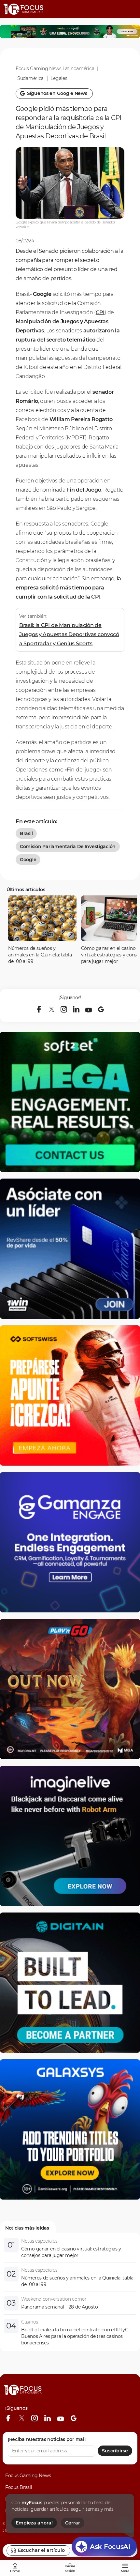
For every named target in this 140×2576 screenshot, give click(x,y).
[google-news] (101, 1009)
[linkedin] (76, 1009)
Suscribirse (115, 2451)
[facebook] (39, 1009)
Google (28, 860)
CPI (100, 312)
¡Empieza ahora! (34, 2523)
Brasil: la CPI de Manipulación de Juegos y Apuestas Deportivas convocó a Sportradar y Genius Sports (69, 634)
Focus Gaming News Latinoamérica (55, 69)
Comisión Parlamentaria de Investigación (68, 846)
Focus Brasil (19, 2487)
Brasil (26, 833)
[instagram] (64, 1009)
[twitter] (51, 1009)
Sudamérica (30, 78)
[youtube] (89, 1009)
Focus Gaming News (28, 2476)
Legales (59, 78)
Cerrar (73, 2523)
